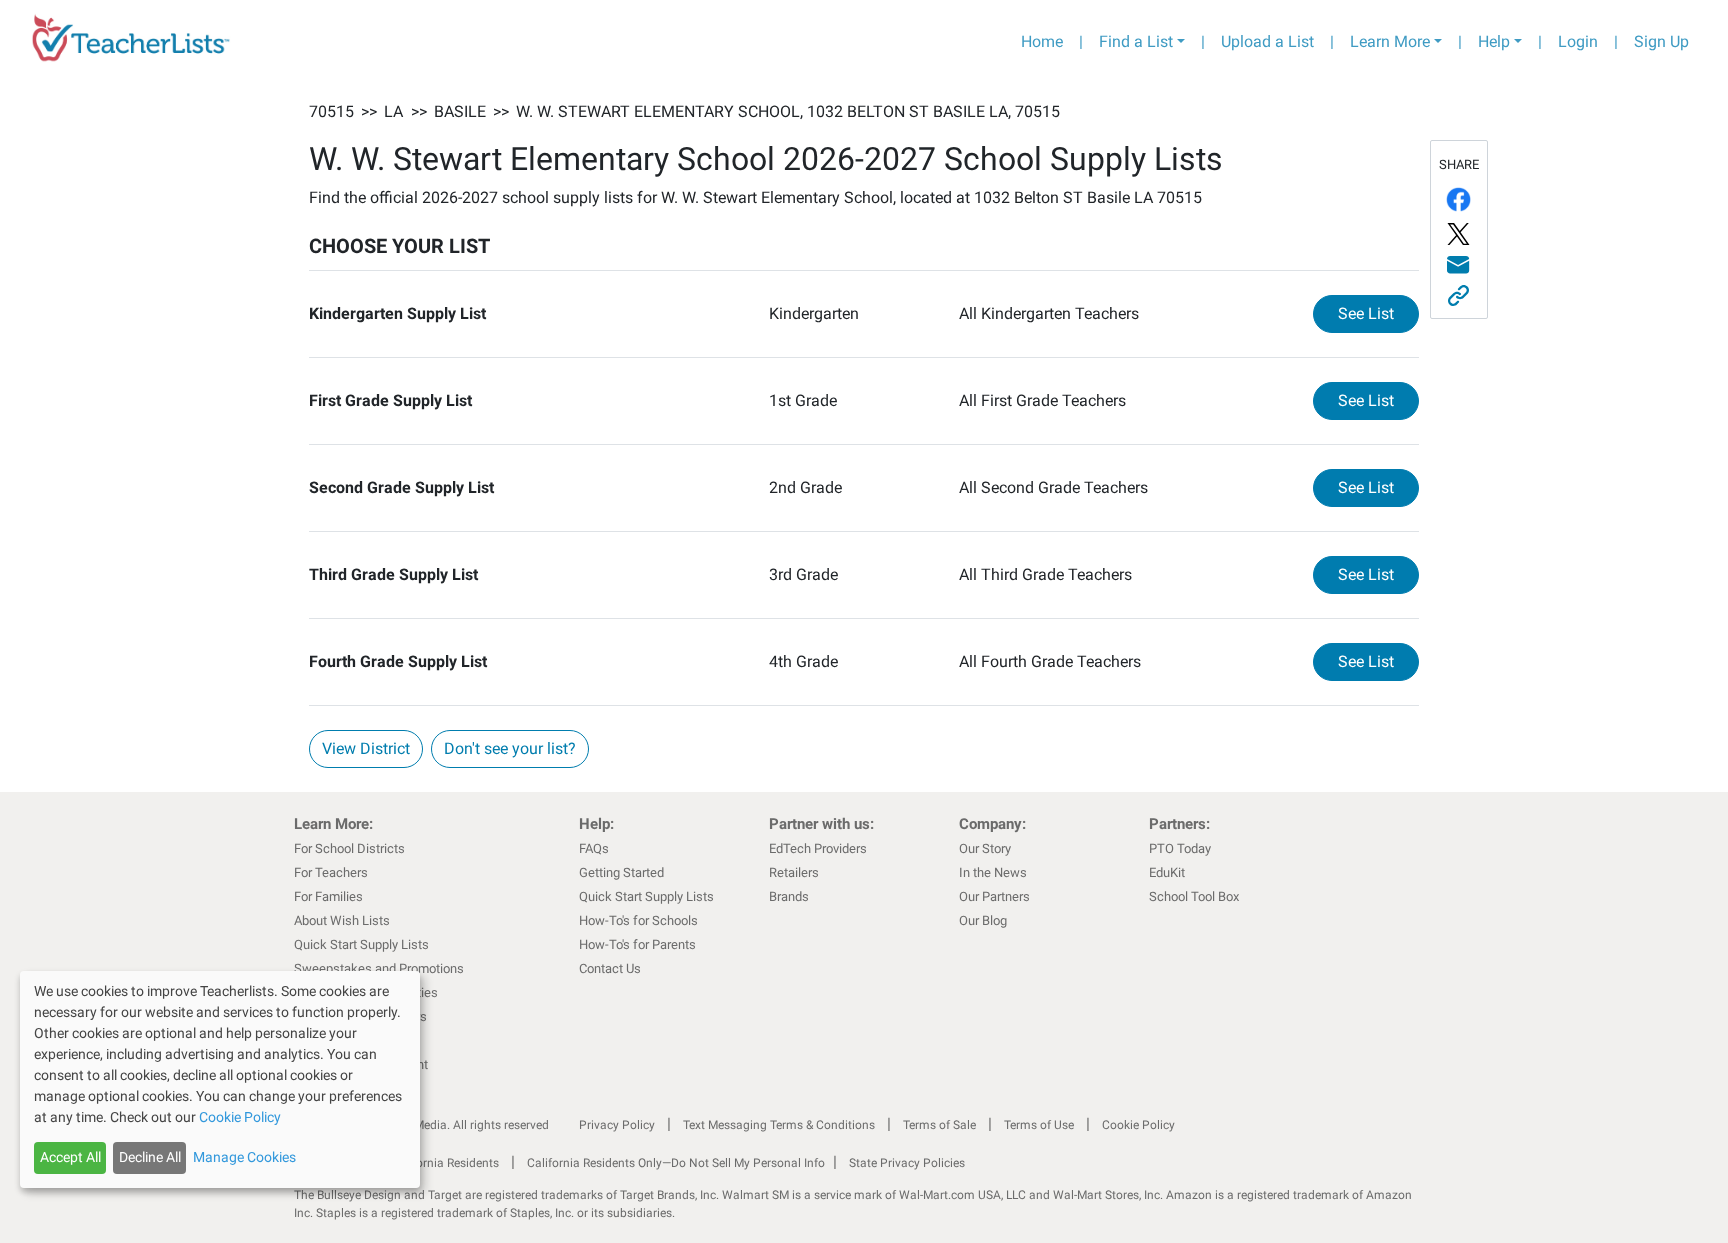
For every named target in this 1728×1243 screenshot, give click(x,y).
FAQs (594, 848)
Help (1494, 41)
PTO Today (1180, 848)
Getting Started (621, 872)
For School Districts (349, 848)
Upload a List (1267, 41)
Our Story (985, 848)
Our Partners (994, 896)
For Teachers (331, 872)
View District (366, 748)
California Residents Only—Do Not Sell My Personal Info (676, 1163)
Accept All (70, 1157)
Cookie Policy (1138, 1125)
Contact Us (610, 968)
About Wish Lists (342, 920)
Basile (460, 111)
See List (1378, 313)
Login (1578, 41)
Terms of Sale (939, 1125)
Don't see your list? (510, 748)
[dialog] (220, 1079)
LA (393, 111)
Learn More (1390, 41)
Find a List (1136, 41)
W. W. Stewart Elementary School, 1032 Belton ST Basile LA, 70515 (788, 111)
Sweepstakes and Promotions (379, 968)
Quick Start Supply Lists (361, 944)
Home (1042, 41)
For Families (328, 896)
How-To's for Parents (637, 944)
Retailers (794, 872)
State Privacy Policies (907, 1163)
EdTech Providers (818, 848)
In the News (993, 872)
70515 (331, 111)
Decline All (150, 1157)
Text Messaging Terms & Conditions (779, 1125)
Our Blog (983, 920)
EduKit (1167, 872)
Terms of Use (1039, 1125)
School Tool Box (1194, 896)
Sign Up (1661, 41)
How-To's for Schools (638, 920)
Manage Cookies (244, 1157)
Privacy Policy (617, 1125)
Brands (789, 896)
